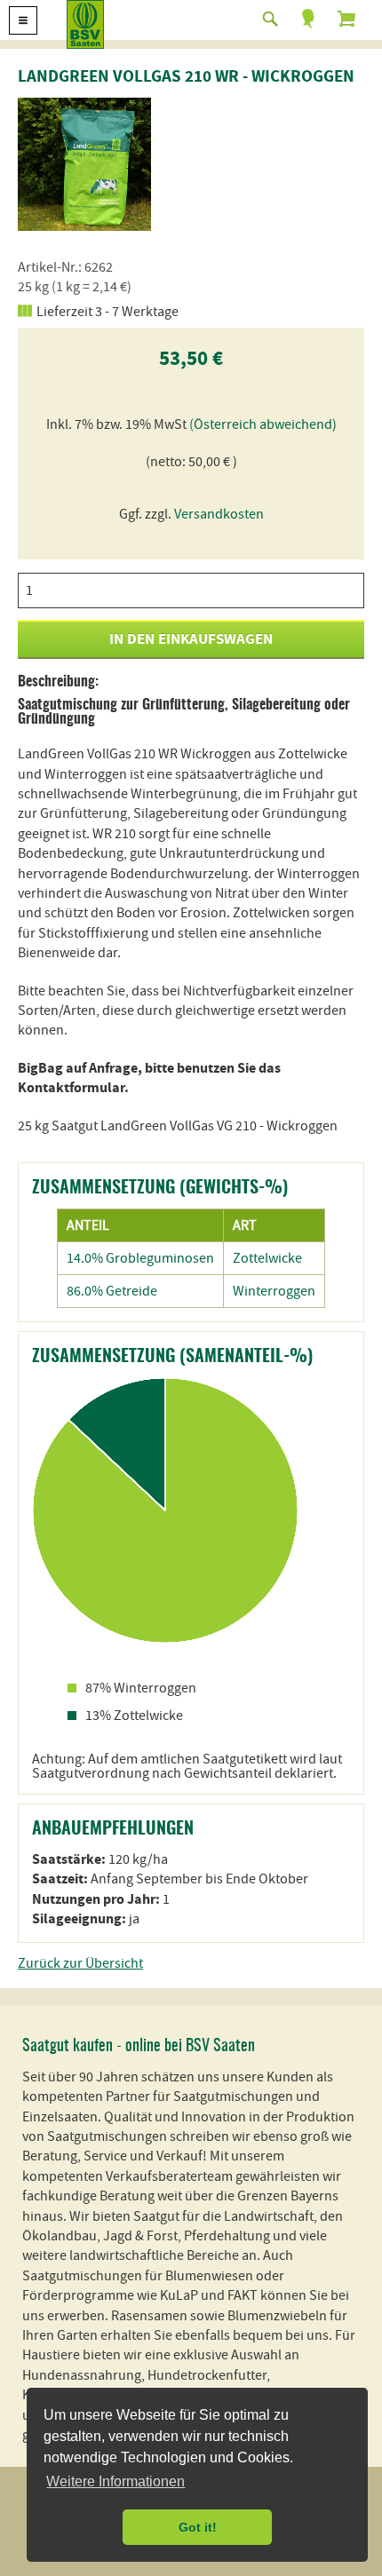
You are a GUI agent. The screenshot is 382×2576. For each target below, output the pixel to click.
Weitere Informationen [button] (115, 2481)
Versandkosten (219, 514)
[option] (84, 164)
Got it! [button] (198, 2527)
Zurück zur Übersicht (80, 1963)
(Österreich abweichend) (263, 424)
